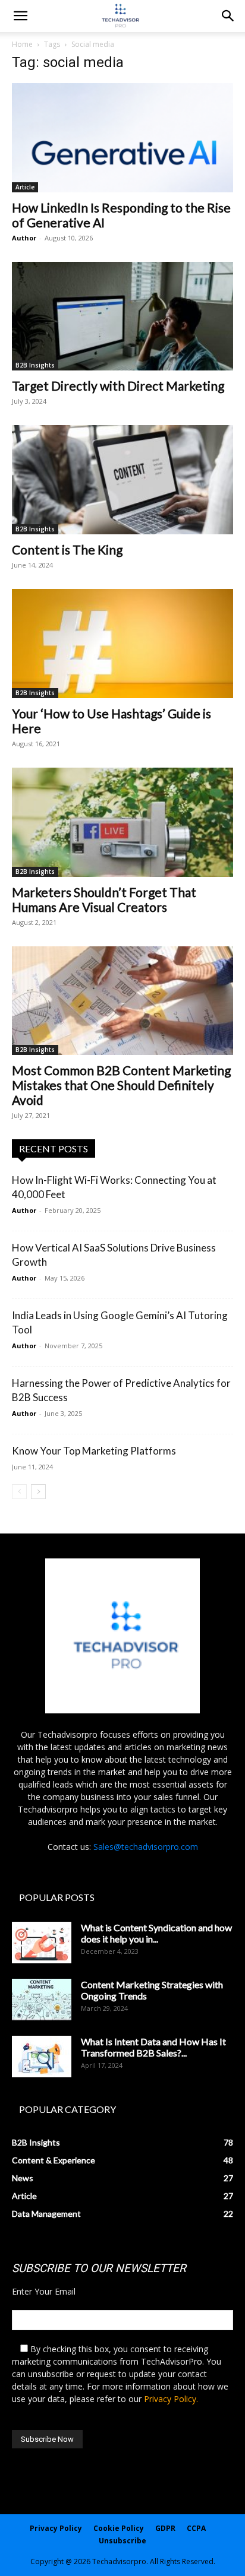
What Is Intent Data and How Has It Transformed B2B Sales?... (153, 2047)
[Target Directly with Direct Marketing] (122, 316)
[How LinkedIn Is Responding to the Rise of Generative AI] (122, 138)
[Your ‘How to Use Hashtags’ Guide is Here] (122, 644)
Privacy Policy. (171, 2399)
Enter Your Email (44, 2291)
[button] (228, 16)
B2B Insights (35, 365)
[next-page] (38, 1492)
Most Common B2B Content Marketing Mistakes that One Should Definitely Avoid (121, 1085)
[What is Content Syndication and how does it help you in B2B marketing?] (42, 1943)
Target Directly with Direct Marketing (118, 386)
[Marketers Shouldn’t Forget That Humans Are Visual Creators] (122, 822)
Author (24, 238)
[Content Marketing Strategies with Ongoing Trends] (42, 2000)
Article (25, 187)
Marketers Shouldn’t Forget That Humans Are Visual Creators (104, 899)
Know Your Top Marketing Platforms (94, 1451)
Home (22, 44)
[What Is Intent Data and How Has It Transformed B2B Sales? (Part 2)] (42, 2057)
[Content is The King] (122, 480)
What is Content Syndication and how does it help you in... (156, 1933)
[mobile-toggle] (20, 16)
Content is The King (67, 549)
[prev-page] (19, 1492)
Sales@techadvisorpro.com (146, 1847)
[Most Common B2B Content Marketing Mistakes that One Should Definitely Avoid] (122, 1001)
